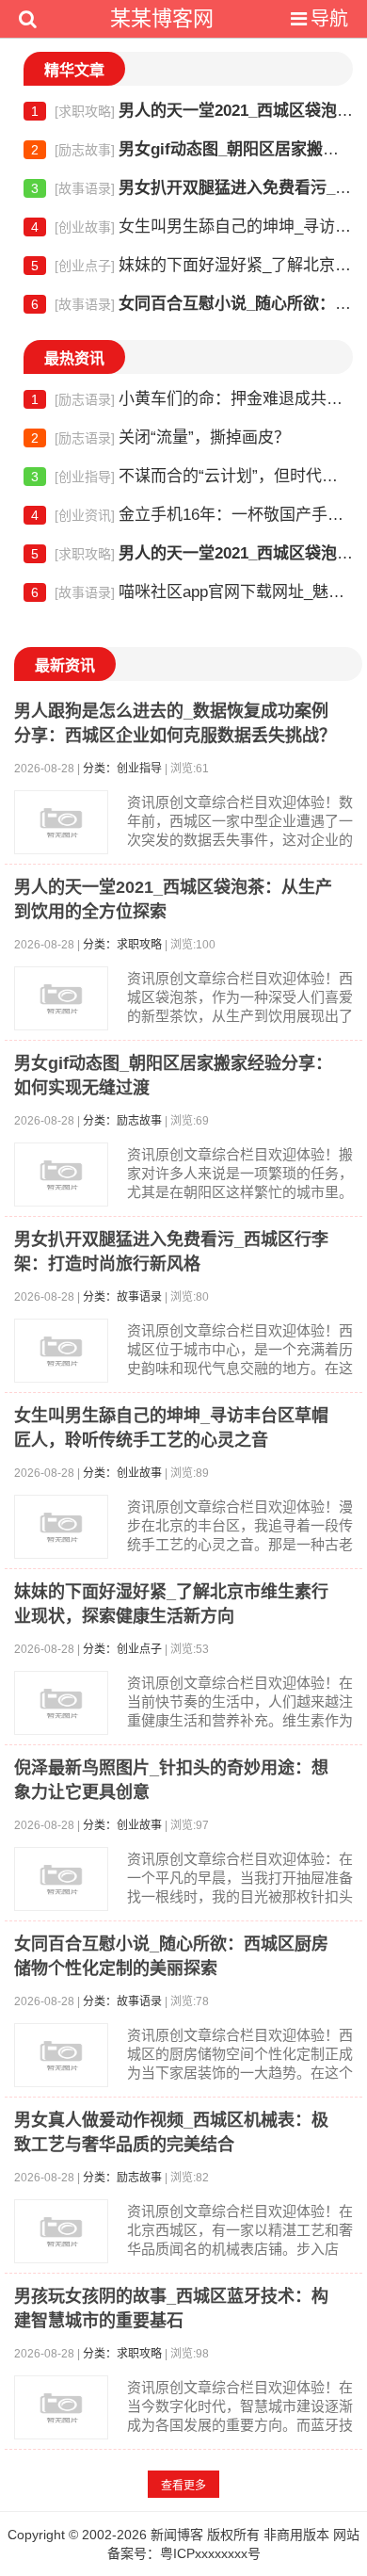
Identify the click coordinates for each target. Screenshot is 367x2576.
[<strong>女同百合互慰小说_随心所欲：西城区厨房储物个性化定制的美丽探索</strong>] (61, 2055)
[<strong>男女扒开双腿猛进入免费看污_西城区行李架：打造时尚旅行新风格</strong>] (61, 1351)
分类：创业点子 (122, 1649)
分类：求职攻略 (122, 945)
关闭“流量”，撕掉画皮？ (160, 437)
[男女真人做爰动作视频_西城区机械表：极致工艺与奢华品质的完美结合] (61, 2231)
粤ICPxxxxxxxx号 (210, 2553)
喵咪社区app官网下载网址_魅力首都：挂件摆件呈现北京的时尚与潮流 (192, 592)
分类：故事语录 (122, 1297)
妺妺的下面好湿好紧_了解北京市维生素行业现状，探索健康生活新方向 (192, 265)
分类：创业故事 (122, 1473)
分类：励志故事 (122, 1121)
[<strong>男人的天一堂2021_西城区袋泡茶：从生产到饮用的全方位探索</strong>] (61, 998)
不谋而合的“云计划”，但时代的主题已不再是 (192, 476)
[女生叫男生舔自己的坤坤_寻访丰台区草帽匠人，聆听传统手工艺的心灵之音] (61, 1527)
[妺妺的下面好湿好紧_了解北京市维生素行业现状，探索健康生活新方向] (61, 1703)
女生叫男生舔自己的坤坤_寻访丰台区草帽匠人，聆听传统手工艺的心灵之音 (192, 227)
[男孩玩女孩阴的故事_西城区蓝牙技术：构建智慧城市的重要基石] (61, 2407)
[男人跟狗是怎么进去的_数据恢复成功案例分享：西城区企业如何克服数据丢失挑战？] (61, 822)
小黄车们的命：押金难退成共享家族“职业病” (192, 399)
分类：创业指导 (122, 769)
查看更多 (183, 2486)
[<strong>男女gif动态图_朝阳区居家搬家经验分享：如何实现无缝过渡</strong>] (61, 1175)
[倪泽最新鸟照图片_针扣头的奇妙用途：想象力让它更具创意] (61, 1879)
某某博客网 (162, 18)
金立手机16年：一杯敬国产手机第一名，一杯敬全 (192, 515)
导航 (329, 19)
